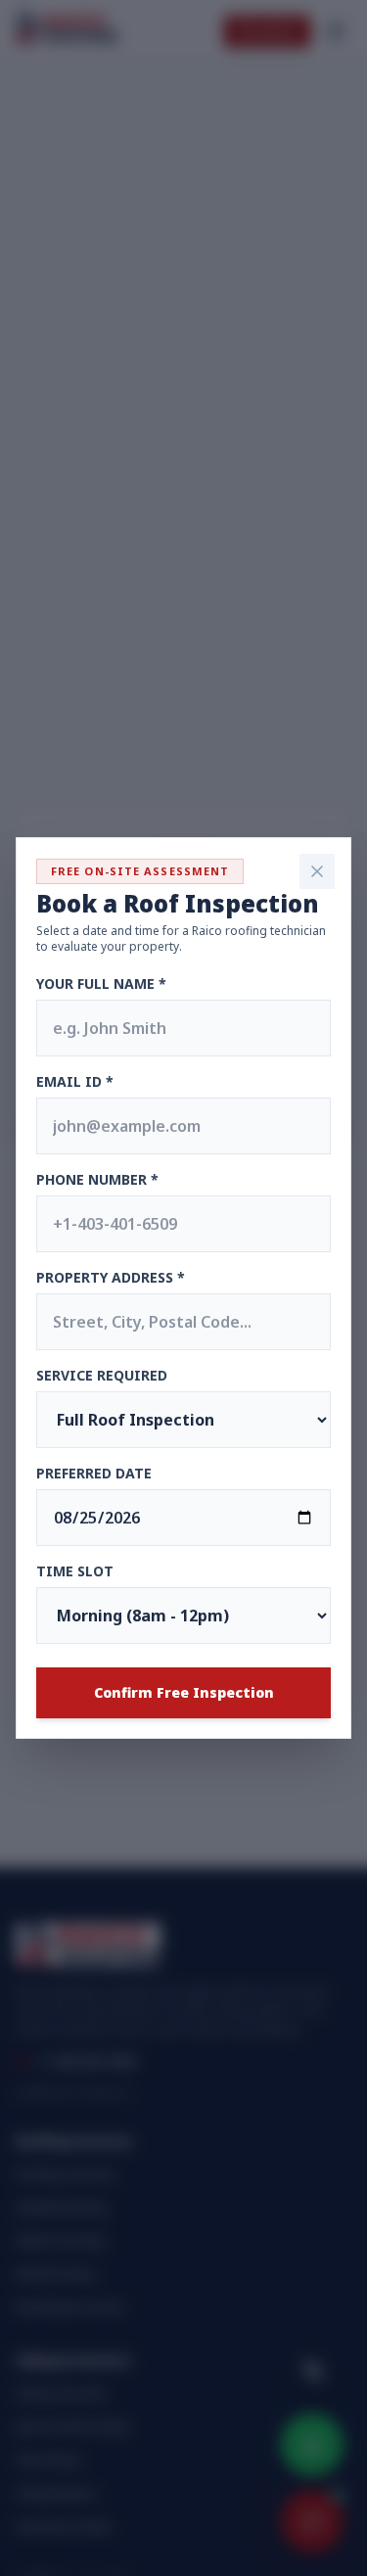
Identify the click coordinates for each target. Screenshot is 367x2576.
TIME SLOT (75, 1571)
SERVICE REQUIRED (102, 1375)
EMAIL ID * (75, 1081)
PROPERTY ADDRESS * (111, 1277)
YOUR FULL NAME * (101, 984)
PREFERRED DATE (94, 1473)
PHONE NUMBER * (97, 1179)
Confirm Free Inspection (184, 1692)
